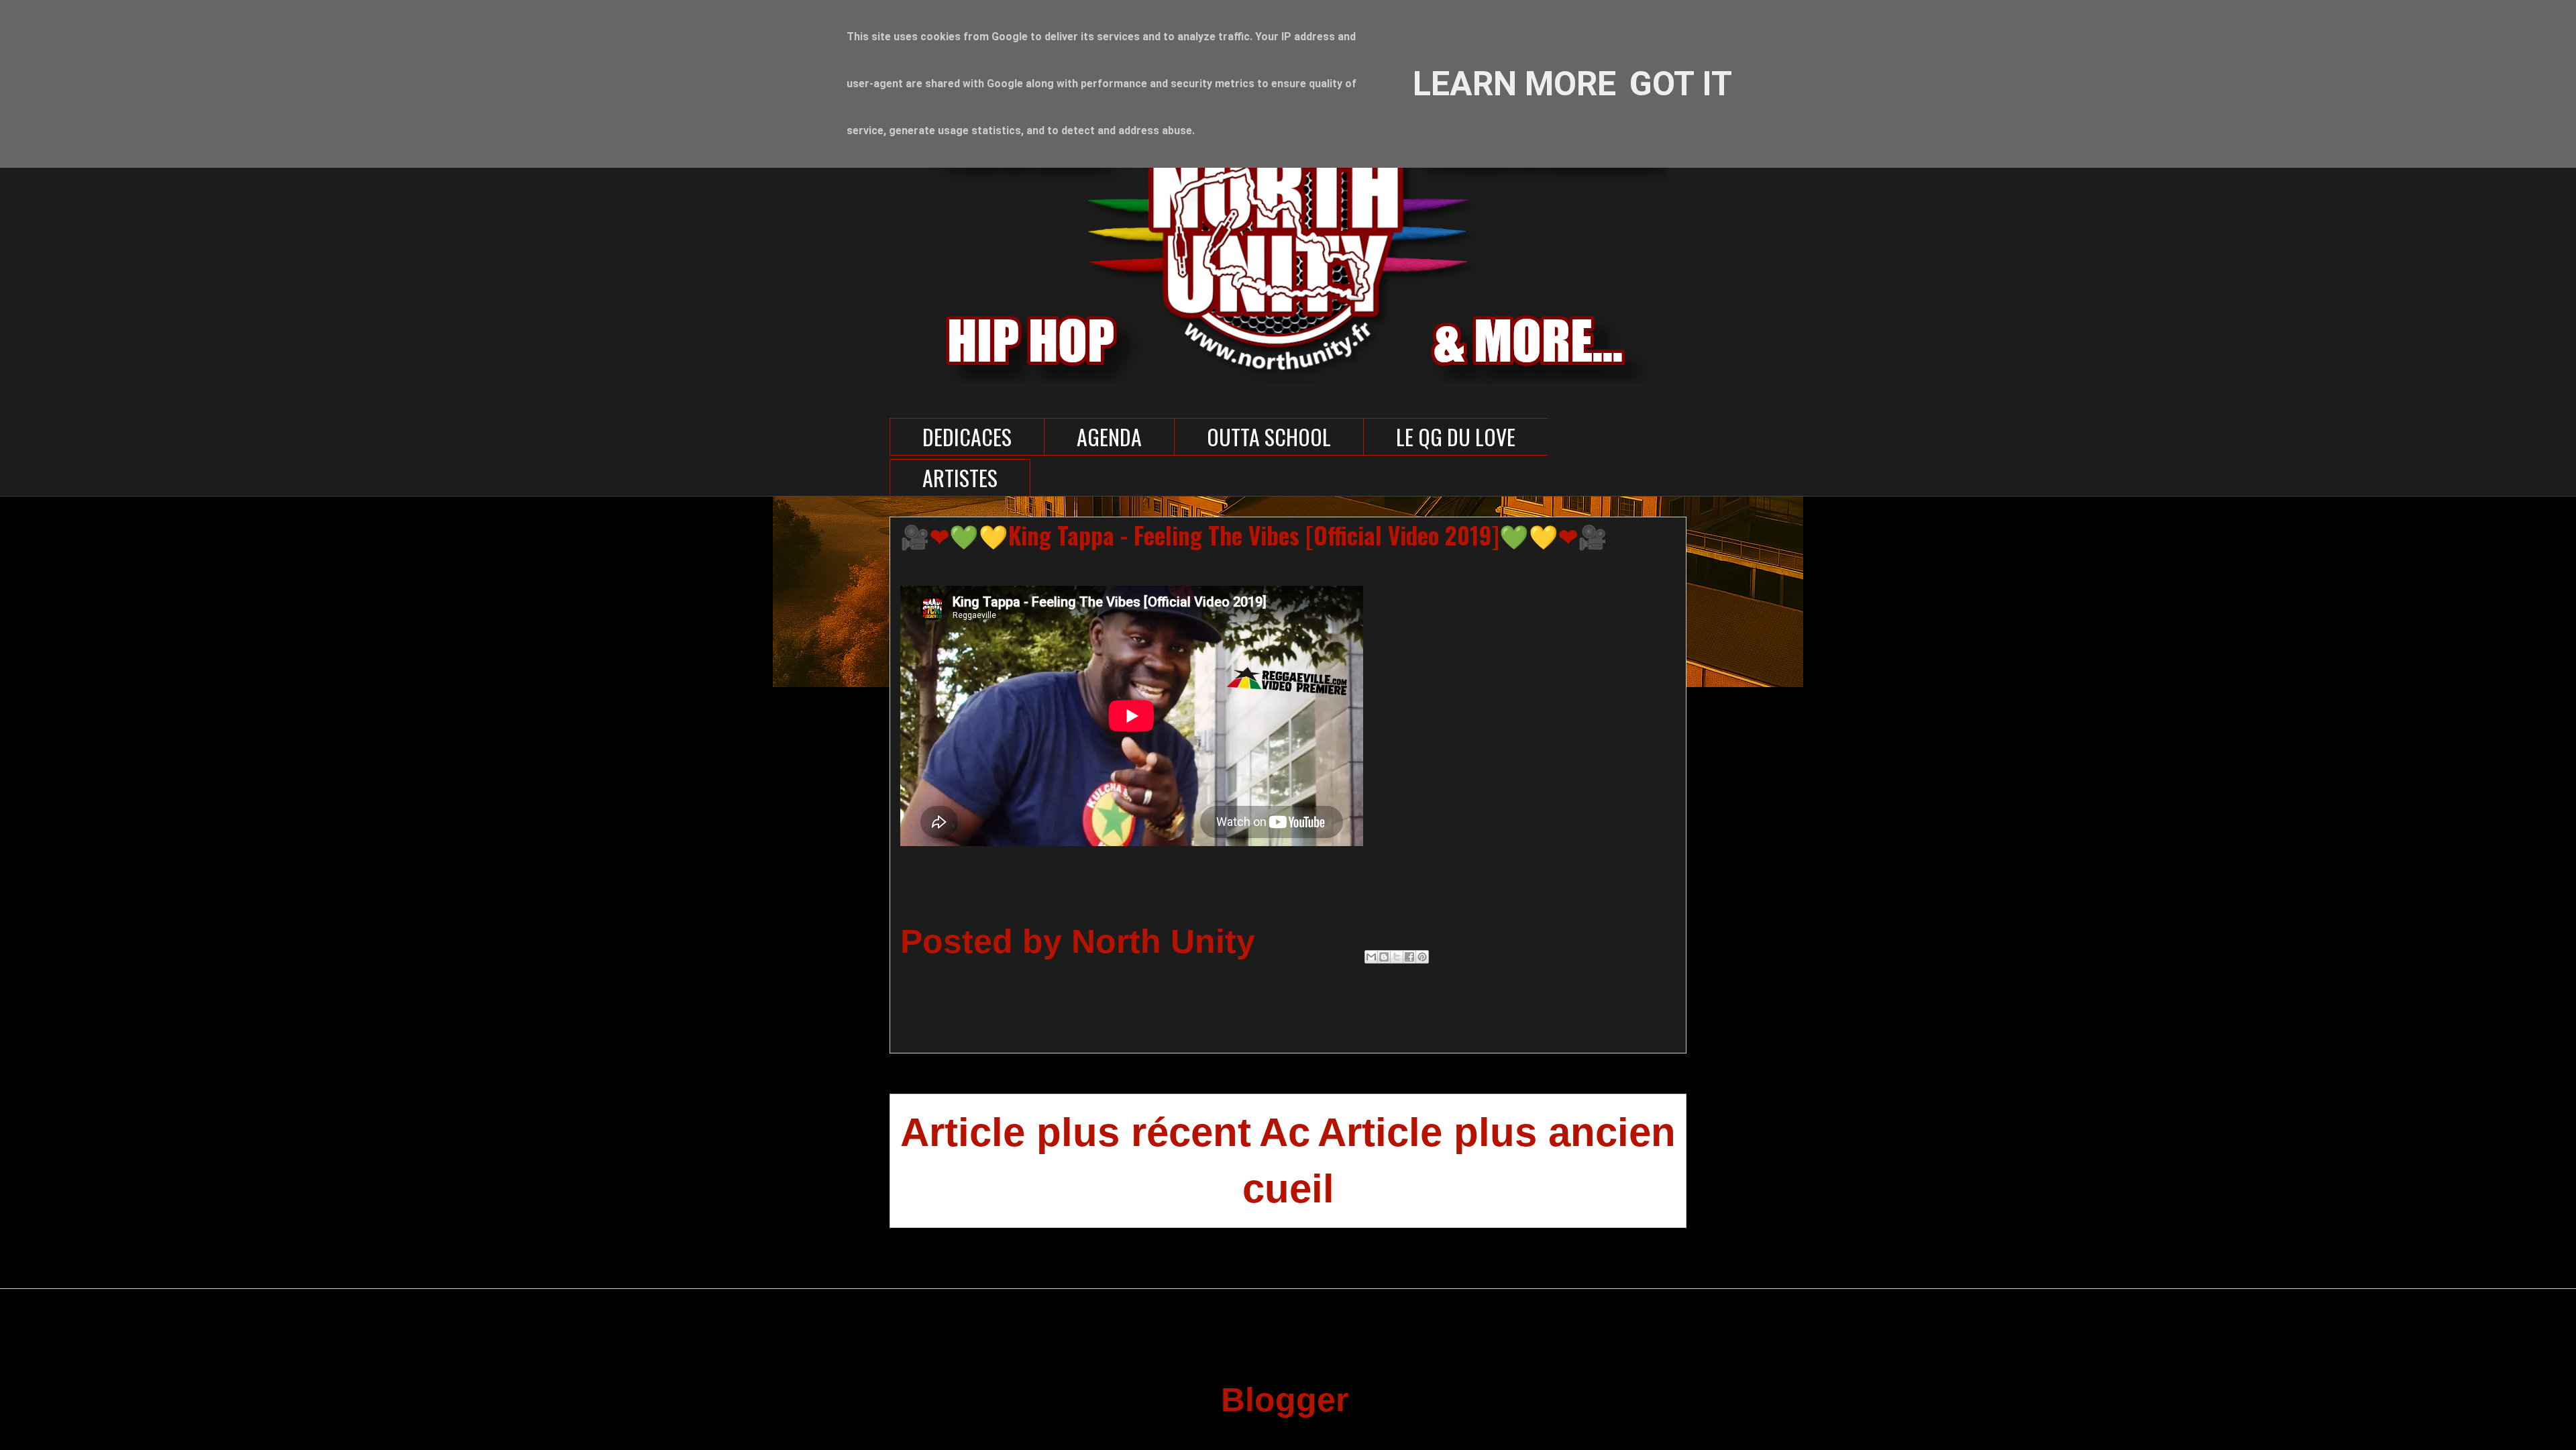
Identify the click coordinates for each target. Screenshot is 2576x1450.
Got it (1681, 84)
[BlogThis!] (1384, 957)
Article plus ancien (1497, 1132)
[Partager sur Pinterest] (1422, 957)
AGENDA (1109, 436)
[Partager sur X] (1397, 957)
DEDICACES (967, 436)
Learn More (1514, 84)
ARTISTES (960, 477)
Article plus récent (1076, 1132)
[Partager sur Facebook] (1409, 957)
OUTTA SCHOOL (1269, 436)
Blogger (1284, 1400)
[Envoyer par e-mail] (1371, 957)
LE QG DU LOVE (1456, 436)
